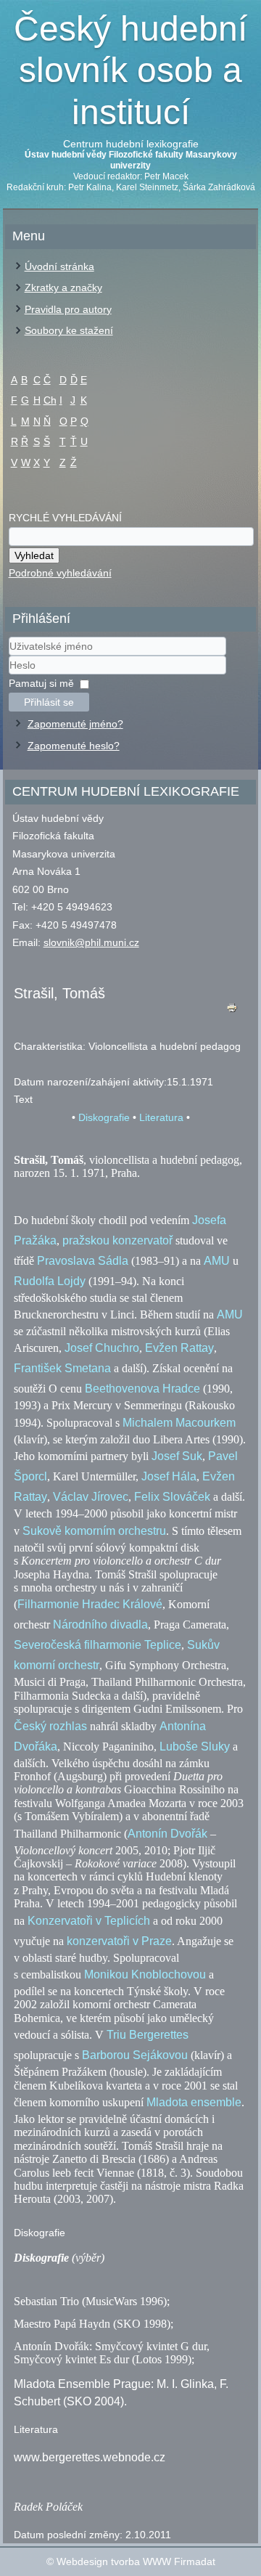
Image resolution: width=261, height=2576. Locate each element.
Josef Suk (177, 1456)
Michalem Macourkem (179, 1423)
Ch (50, 400)
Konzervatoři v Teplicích (89, 1921)
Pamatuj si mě (41, 683)
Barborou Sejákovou (135, 2055)
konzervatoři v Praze (119, 1941)
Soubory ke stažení (69, 330)
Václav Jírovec (91, 1497)
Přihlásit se (49, 702)
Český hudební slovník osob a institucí (130, 70)
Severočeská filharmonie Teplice (98, 1645)
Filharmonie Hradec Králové (90, 1604)
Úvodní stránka (59, 266)
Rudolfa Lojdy (50, 1281)
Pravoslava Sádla (83, 1261)
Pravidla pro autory (68, 309)
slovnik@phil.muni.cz (91, 942)
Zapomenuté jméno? (75, 724)
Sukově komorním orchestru (94, 1531)
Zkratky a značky (63, 288)
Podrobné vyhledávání (60, 573)
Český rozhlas (50, 1726)
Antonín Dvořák (167, 1834)
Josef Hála (169, 1476)
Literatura (161, 1117)
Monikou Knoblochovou (145, 1974)
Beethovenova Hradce (142, 1389)
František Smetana (62, 1368)
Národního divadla (100, 1625)
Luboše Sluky (195, 1746)
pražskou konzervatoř (117, 1240)
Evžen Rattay (179, 1348)
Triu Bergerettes (148, 2035)
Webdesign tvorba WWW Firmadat (136, 2561)
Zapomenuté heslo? (74, 746)
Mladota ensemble (194, 2102)
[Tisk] (231, 1011)
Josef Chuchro (102, 1348)
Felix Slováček (172, 1497)
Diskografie (104, 1117)
